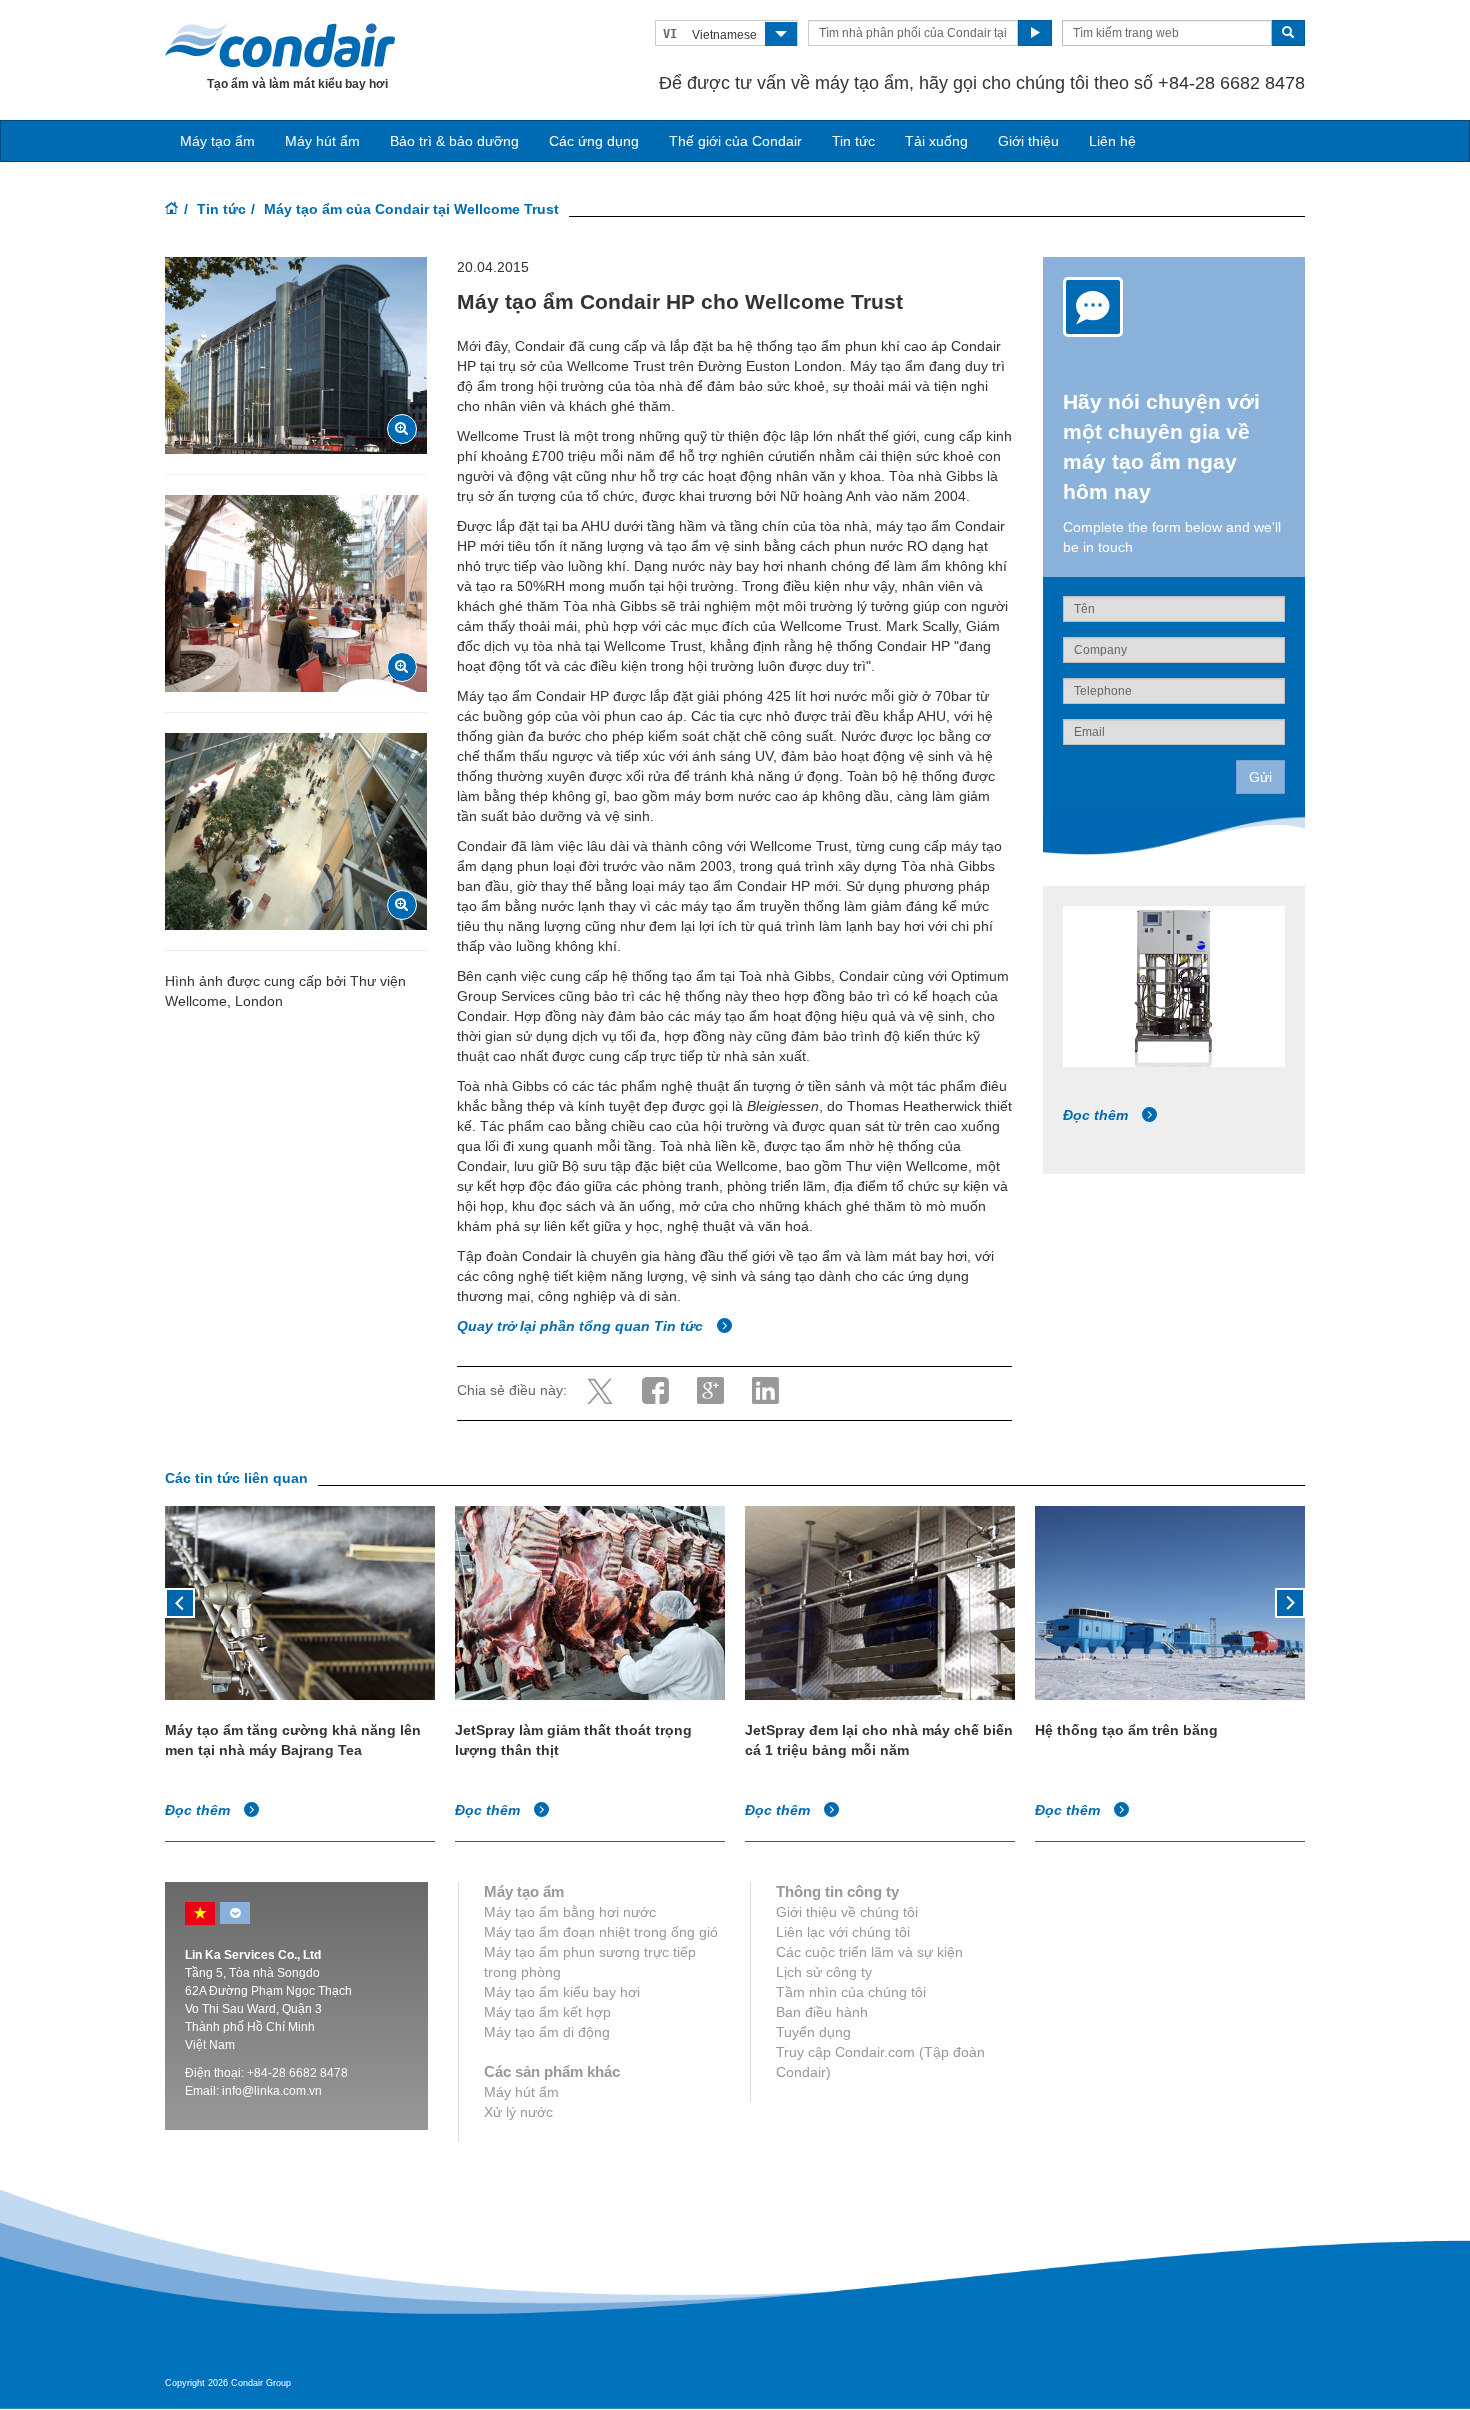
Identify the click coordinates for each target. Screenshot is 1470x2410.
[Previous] (180, 1601)
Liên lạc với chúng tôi (843, 1932)
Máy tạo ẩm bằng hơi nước (570, 1912)
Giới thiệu (1028, 141)
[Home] (172, 210)
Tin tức (853, 141)
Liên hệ (1112, 141)
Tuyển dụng (813, 2032)
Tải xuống (936, 141)
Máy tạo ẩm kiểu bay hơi (562, 1992)
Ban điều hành (822, 2012)
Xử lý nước (518, 2112)
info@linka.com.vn (272, 2091)
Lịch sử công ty (824, 1972)
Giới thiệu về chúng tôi (847, 1912)
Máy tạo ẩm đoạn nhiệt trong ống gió (601, 1932)
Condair (280, 45)
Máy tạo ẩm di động (547, 2032)
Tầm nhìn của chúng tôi (851, 1992)
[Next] (1290, 1601)
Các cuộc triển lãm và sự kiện (869, 1952)
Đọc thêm (1097, 1115)
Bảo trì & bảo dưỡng (454, 141)
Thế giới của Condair (735, 141)
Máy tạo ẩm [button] (217, 141)
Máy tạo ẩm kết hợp (547, 2012)
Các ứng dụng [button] (594, 141)
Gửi (1260, 777)
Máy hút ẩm (322, 141)
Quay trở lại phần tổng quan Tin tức (582, 1326)
